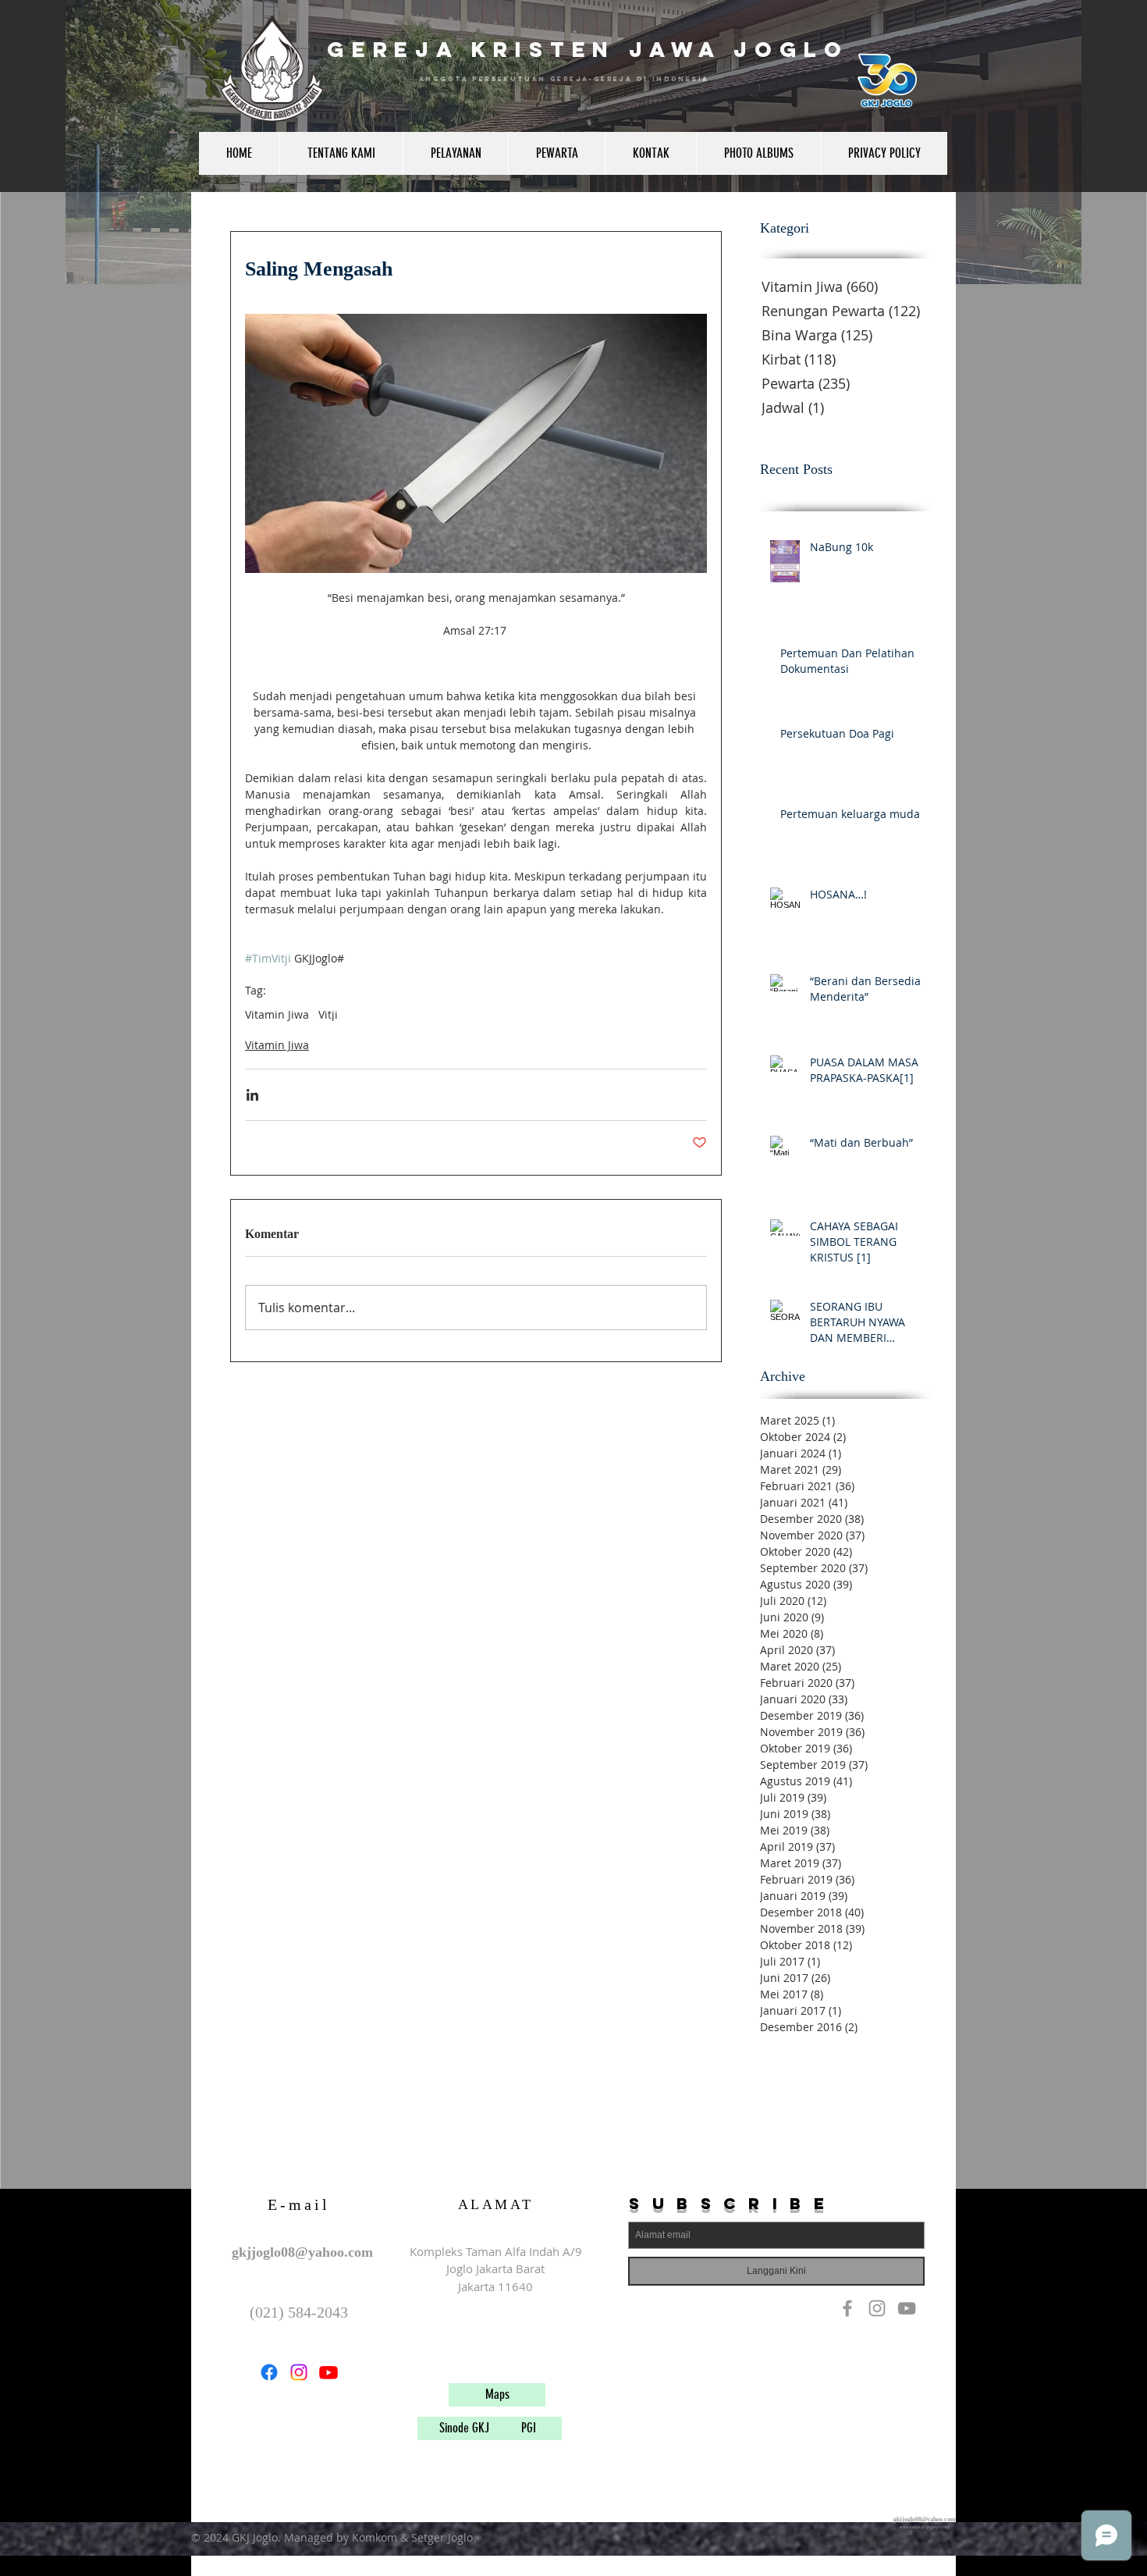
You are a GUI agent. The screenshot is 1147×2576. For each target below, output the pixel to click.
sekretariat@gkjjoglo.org (925, 2527)
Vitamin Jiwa (277, 1014)
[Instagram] (299, 2372)
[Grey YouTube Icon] (907, 2308)
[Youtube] (328, 2372)
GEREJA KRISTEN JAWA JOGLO (588, 49)
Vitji (328, 1014)
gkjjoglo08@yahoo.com (302, 2252)
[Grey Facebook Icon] (847, 2308)
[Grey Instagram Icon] (877, 2308)
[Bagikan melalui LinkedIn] (252, 1095)
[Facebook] (269, 2372)
